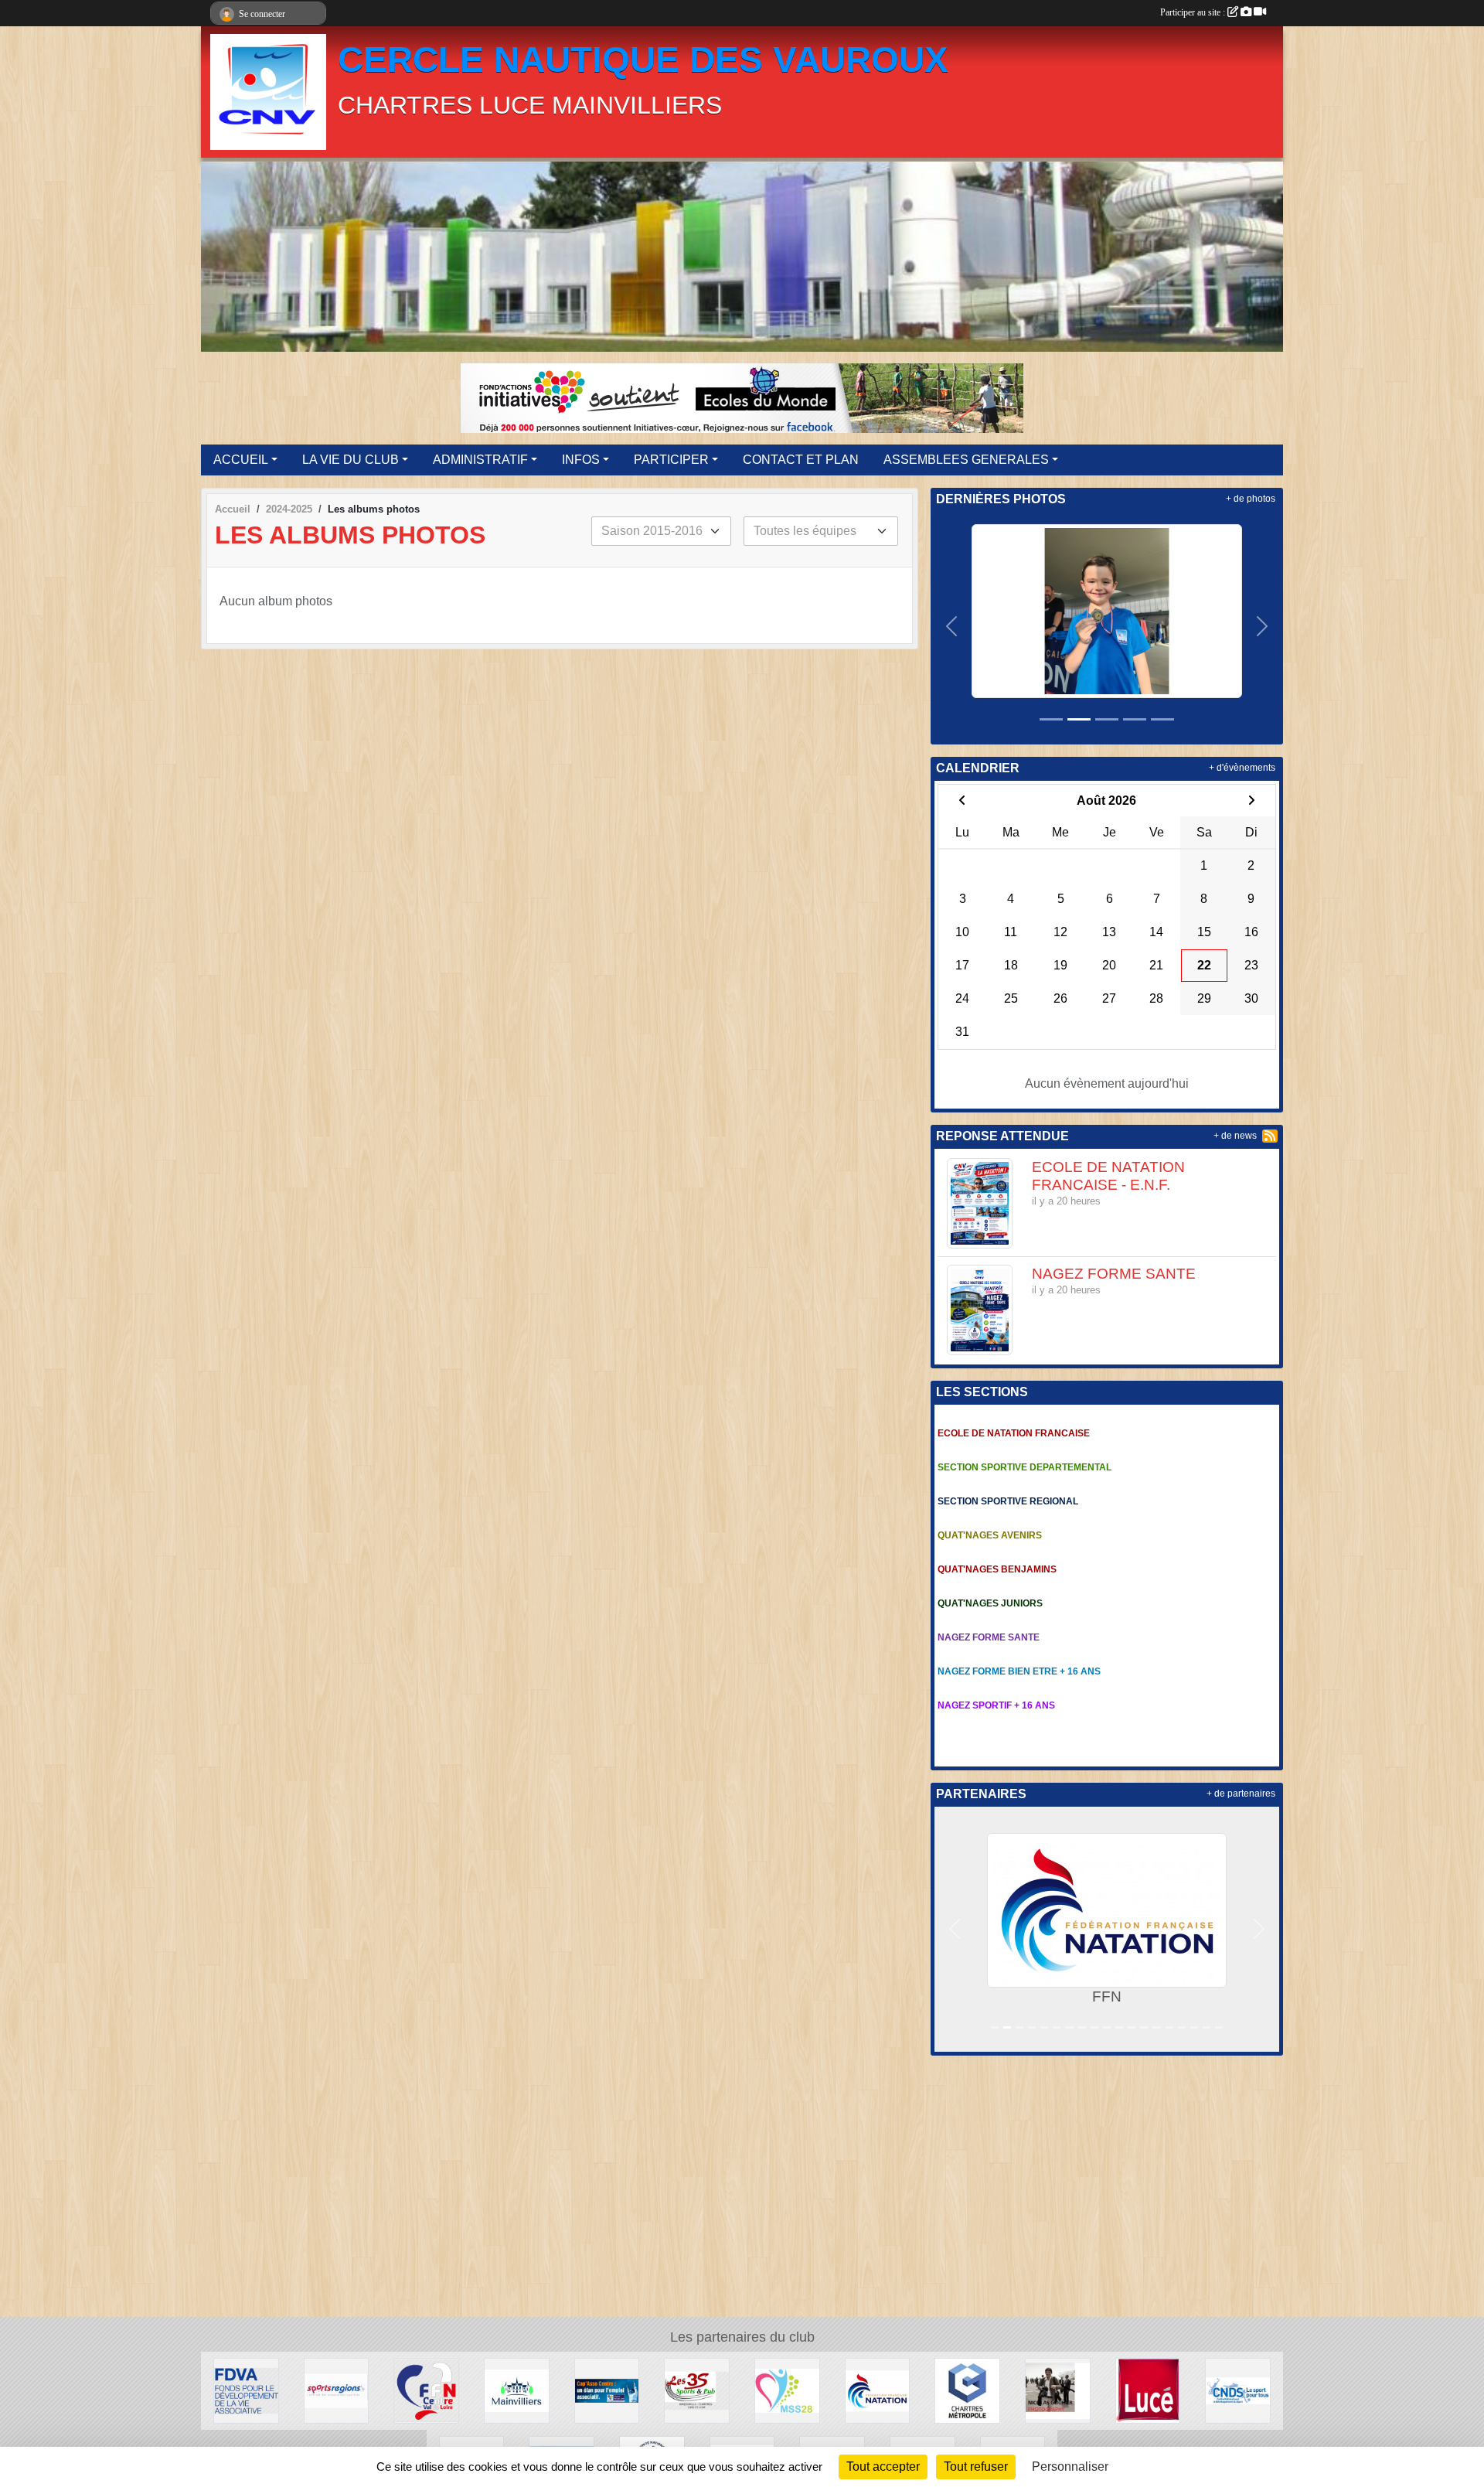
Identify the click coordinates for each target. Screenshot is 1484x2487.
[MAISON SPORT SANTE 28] (787, 2390)
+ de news (1235, 1136)
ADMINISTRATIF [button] (480, 460)
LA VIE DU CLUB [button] (351, 460)
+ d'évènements (1242, 768)
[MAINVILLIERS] (517, 2390)
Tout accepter (883, 2467)
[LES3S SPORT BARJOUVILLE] (697, 2390)
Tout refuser (976, 2467)
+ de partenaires (1241, 1794)
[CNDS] (1238, 2390)
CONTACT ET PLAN (801, 460)
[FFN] (878, 2390)
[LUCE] (1148, 2390)
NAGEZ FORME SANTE (1114, 1274)
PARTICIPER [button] (671, 460)
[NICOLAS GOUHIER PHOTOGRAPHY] (1058, 2390)
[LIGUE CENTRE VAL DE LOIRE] (426, 2390)
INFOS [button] (581, 460)
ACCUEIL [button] (241, 460)
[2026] (1107, 610)
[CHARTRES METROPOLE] (967, 2390)
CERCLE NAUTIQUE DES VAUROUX (643, 60)
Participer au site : (1194, 12)
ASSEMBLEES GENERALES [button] (966, 460)
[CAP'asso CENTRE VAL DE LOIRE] (607, 2390)
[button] (952, 626)
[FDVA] (246, 2390)
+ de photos (1251, 499)
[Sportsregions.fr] (337, 2390)
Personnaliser (1070, 2467)
